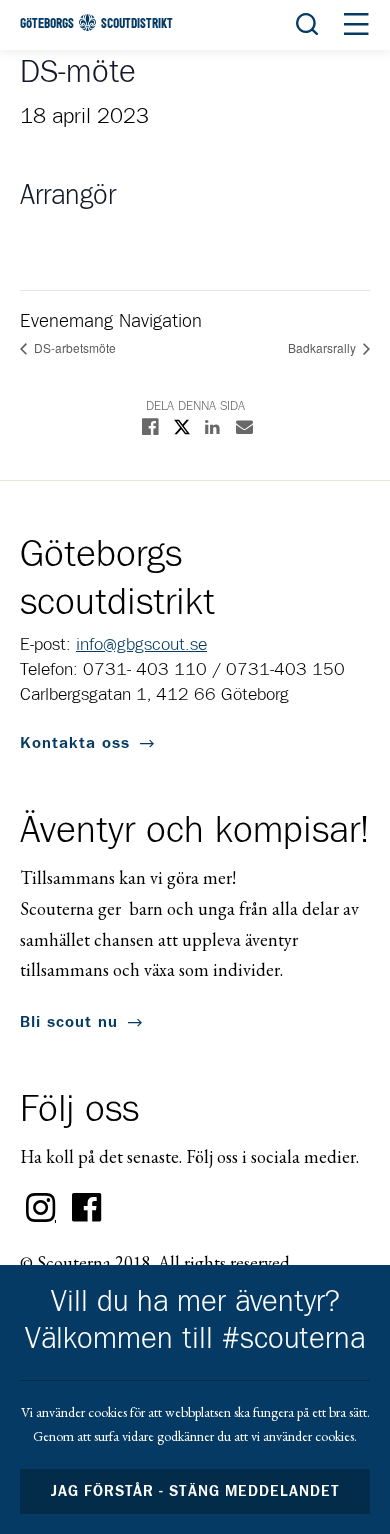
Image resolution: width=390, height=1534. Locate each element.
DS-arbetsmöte (73, 347)
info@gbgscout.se (141, 645)
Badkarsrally (323, 347)
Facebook (87, 1208)
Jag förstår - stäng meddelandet (195, 1491)
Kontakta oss (75, 743)
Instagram (41, 1208)
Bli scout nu (69, 1022)
